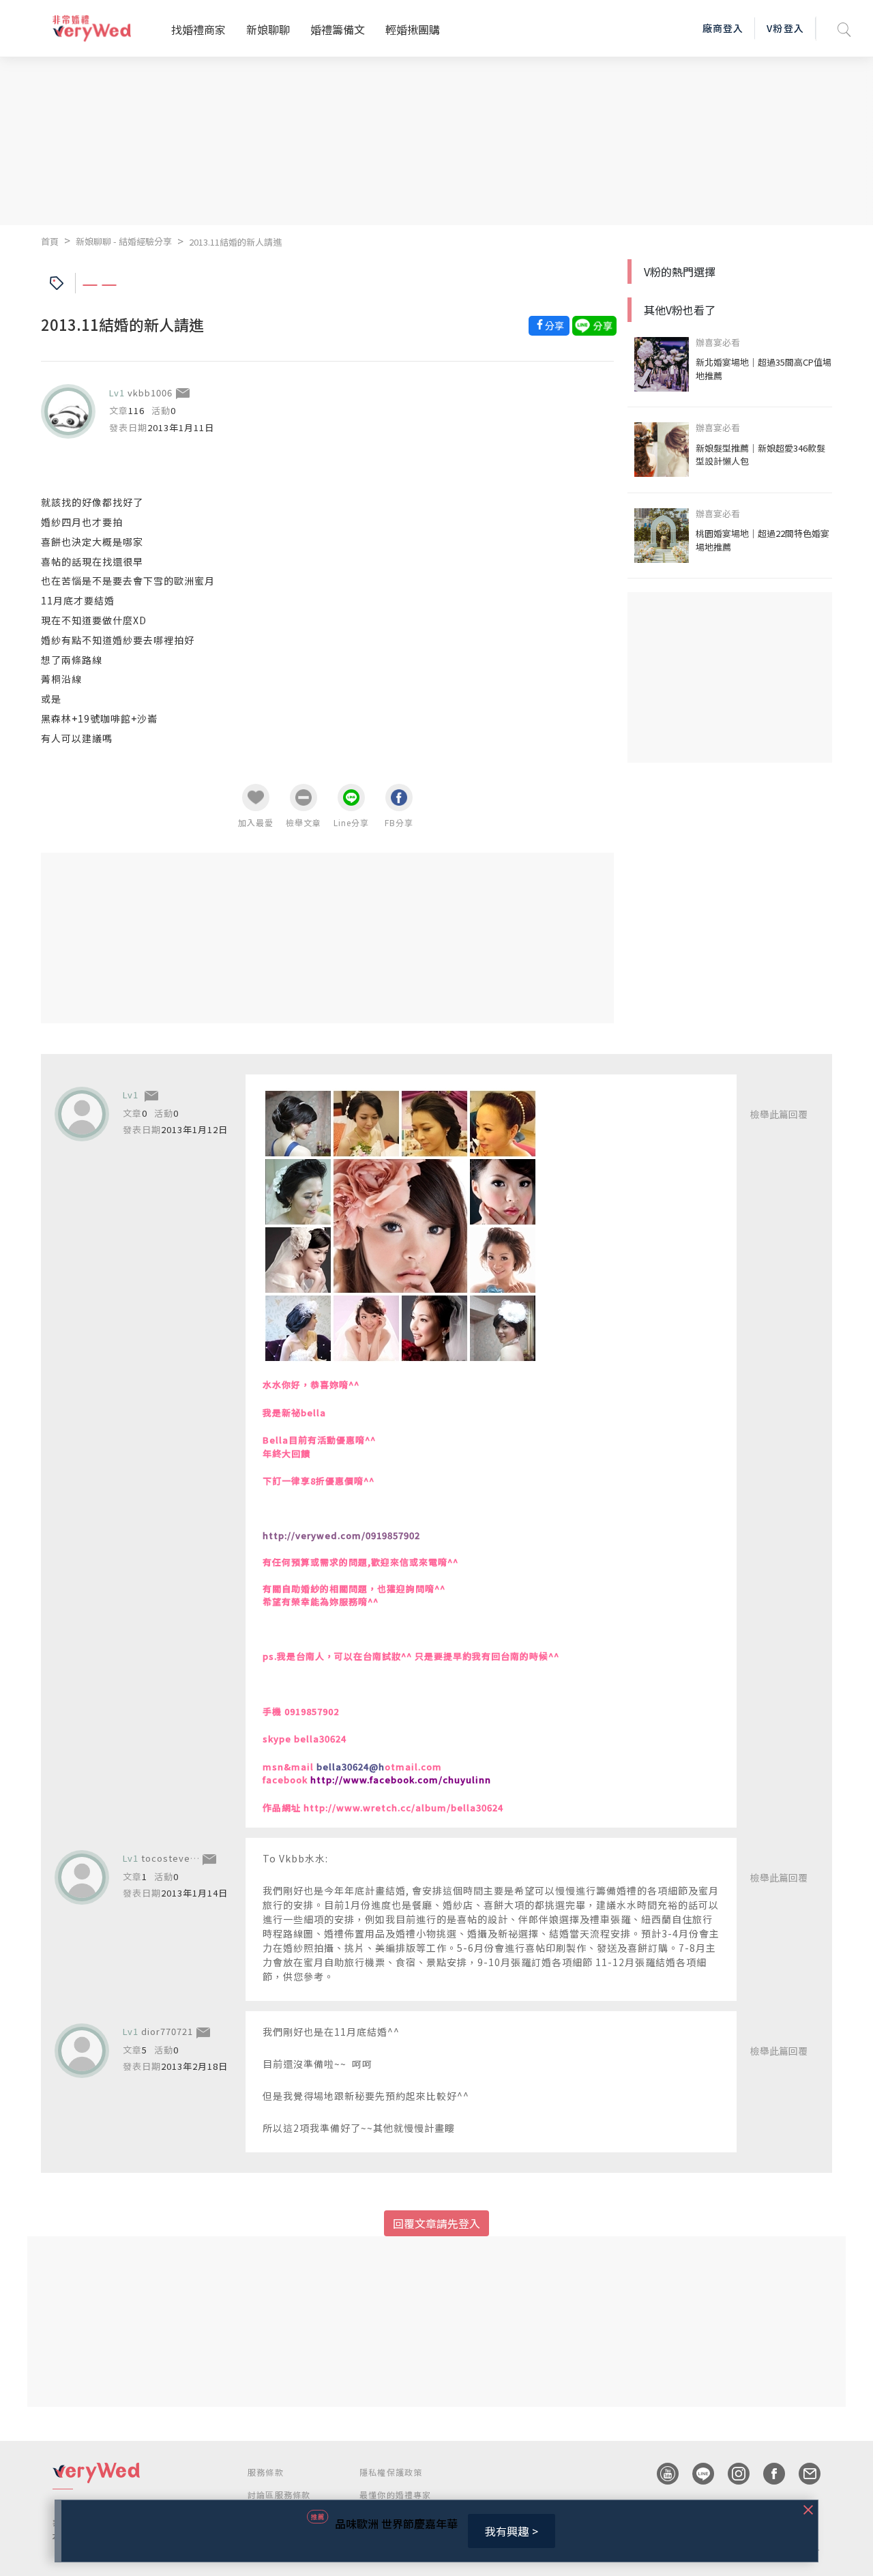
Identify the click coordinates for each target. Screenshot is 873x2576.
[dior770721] (82, 2051)
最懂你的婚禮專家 (396, 2494)
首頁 (50, 241)
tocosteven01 (174, 1858)
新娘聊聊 (268, 29)
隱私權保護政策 (391, 2472)
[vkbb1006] (68, 411)
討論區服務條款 (279, 2494)
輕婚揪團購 (413, 29)
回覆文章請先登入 (436, 2223)
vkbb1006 (150, 393)
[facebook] (767, 2474)
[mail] (803, 2474)
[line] (696, 2474)
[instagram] (732, 2474)
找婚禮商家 (198, 29)
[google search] (844, 28)
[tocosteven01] (82, 1877)
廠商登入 (723, 28)
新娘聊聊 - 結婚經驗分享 (124, 241)
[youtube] (661, 2474)
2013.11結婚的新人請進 (235, 242)
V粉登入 (785, 28)
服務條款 (266, 2472)
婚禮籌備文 (338, 29)
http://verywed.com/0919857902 (341, 1535)
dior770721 (167, 2031)
